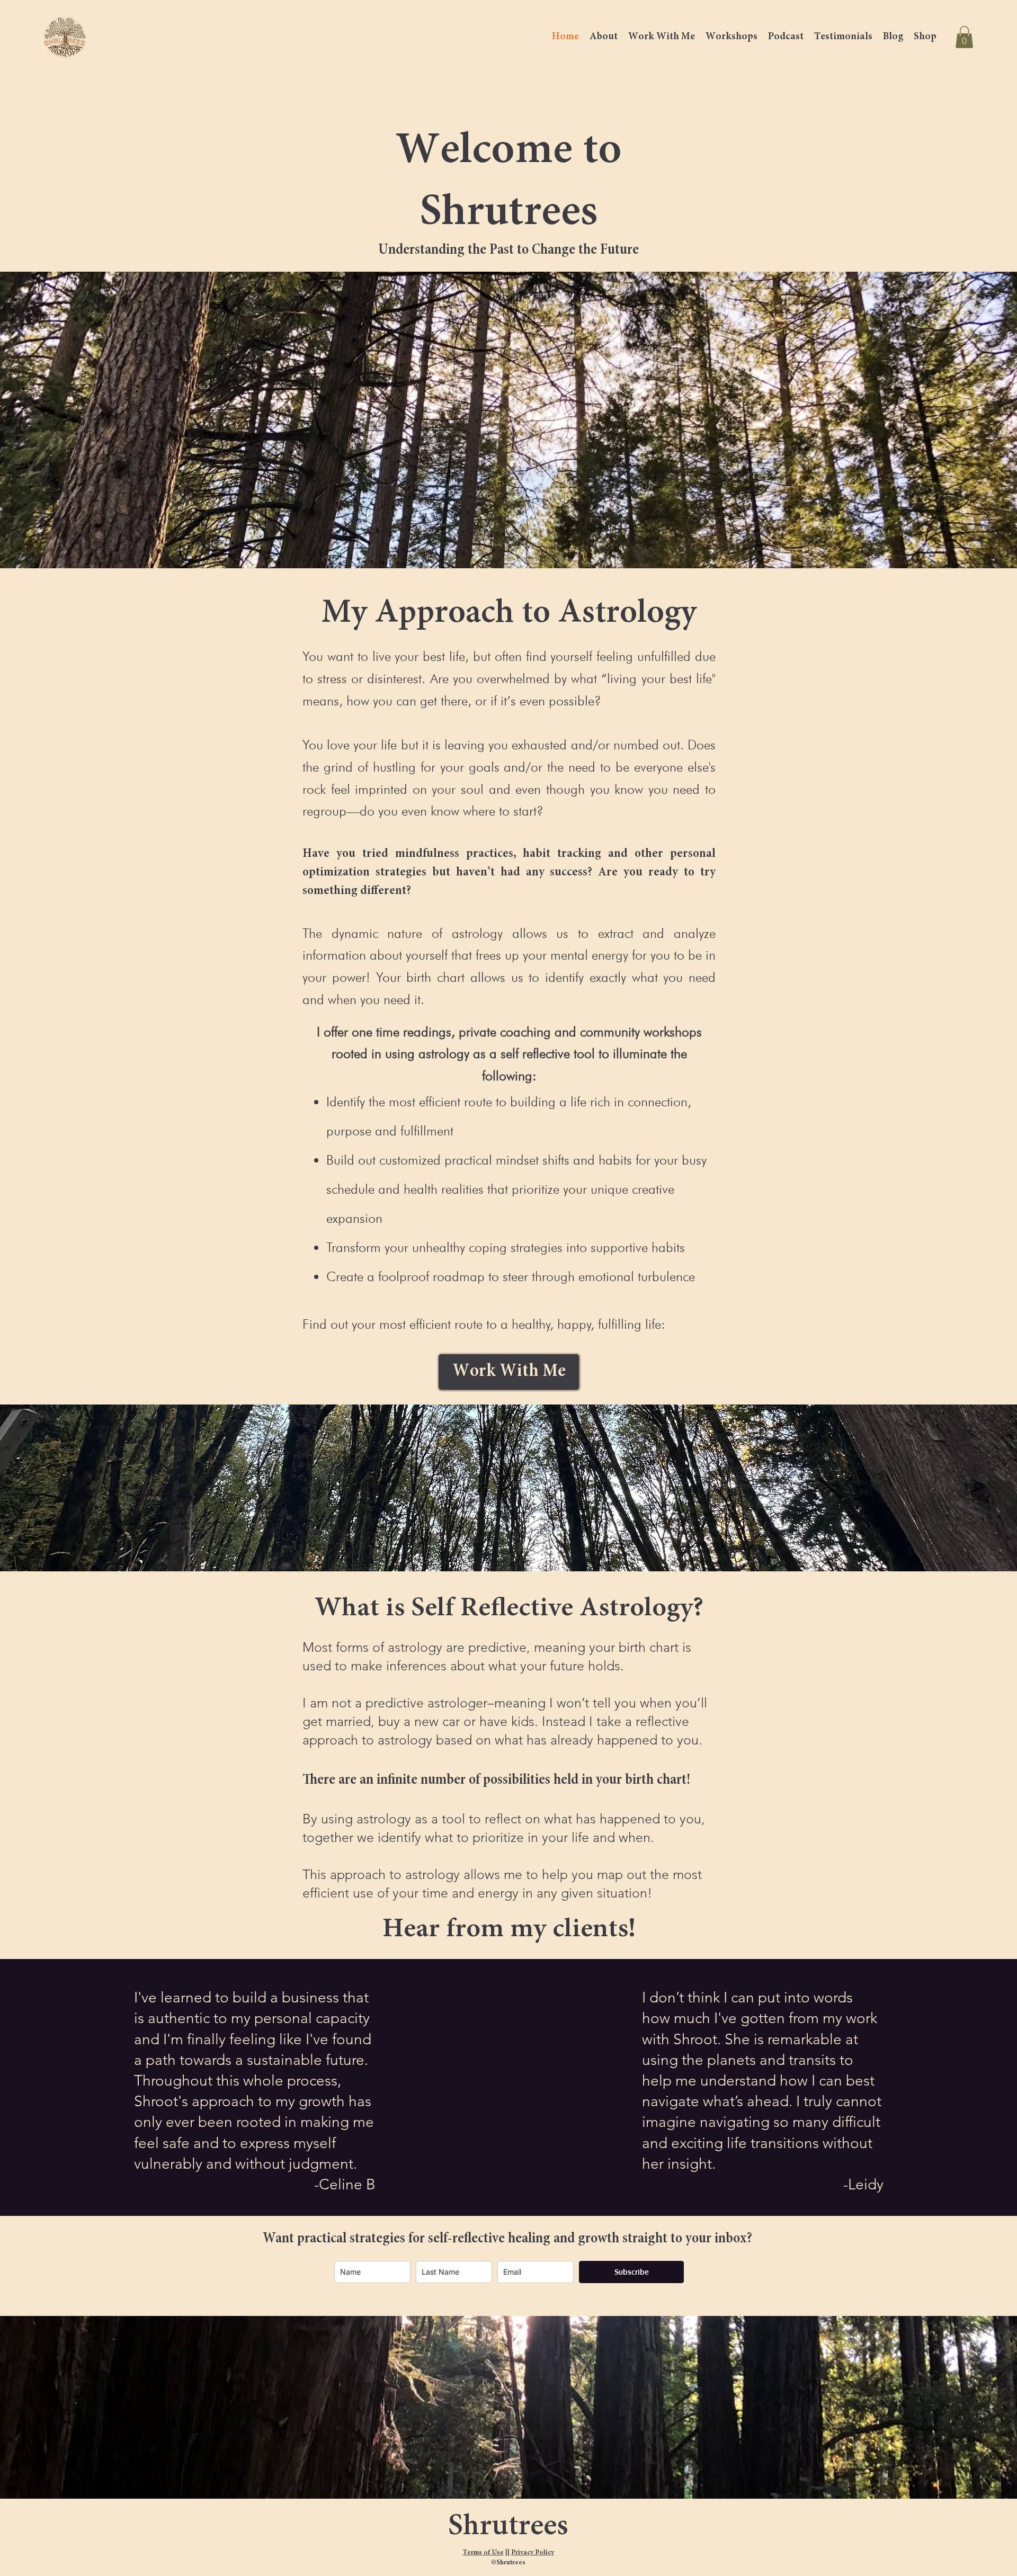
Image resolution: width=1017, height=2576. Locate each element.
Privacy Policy (533, 2553)
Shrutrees (508, 2527)
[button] (964, 37)
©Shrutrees (508, 2563)
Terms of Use (483, 2553)
